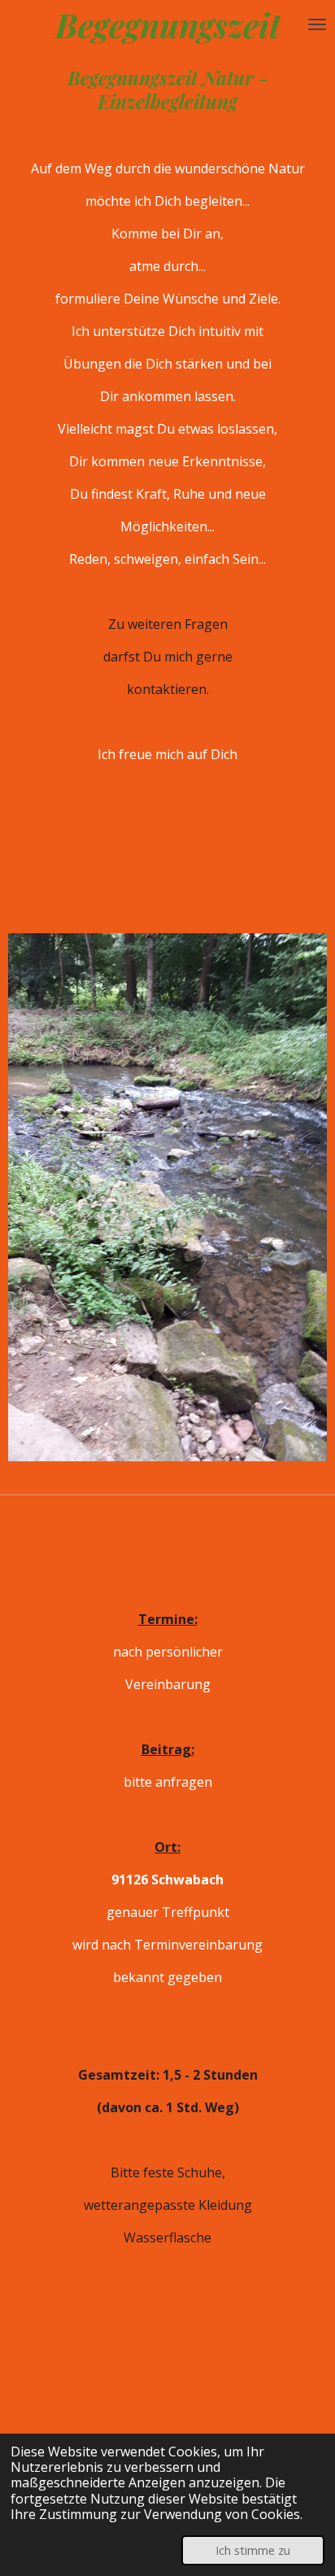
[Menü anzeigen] (317, 25)
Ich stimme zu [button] (253, 2550)
